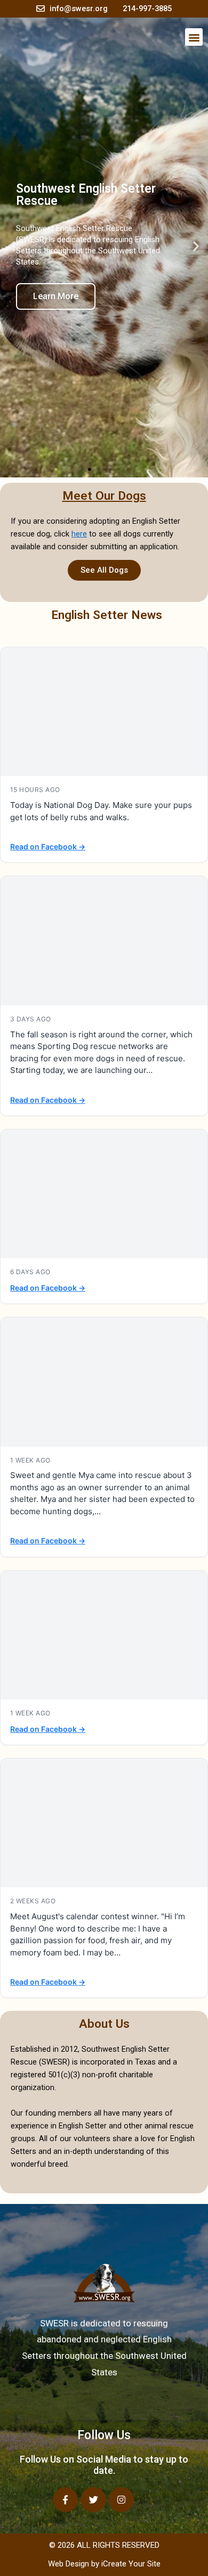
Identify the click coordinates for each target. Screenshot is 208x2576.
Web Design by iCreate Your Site (104, 2564)
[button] (194, 37)
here (79, 534)
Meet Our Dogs (104, 496)
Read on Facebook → (48, 847)
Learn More (56, 296)
